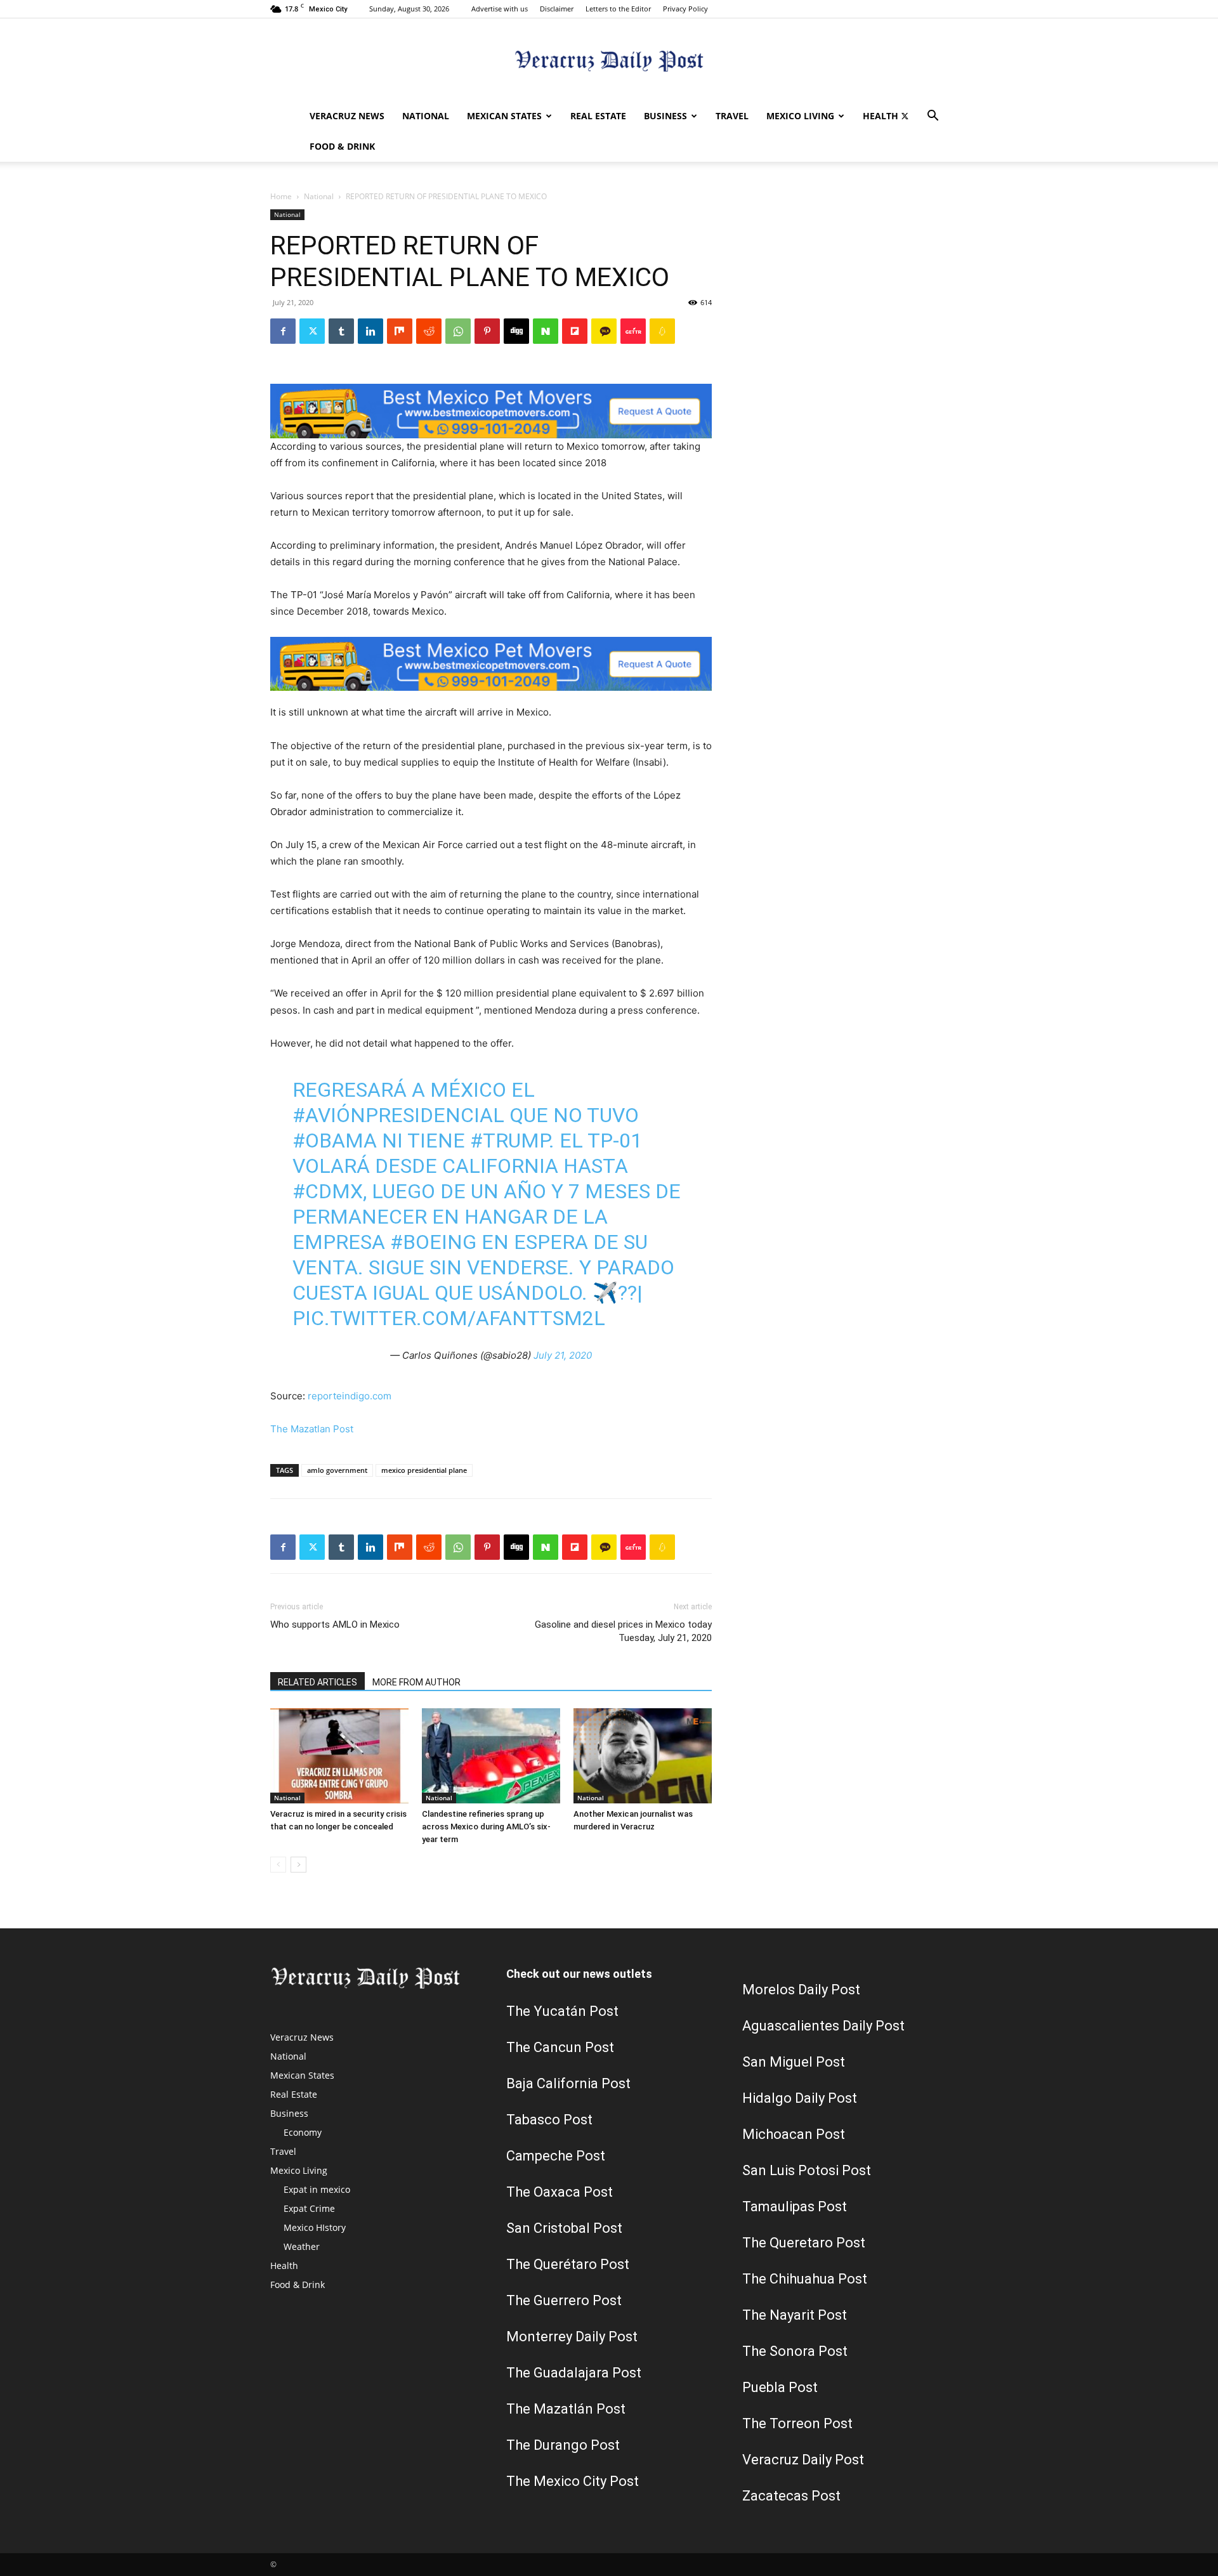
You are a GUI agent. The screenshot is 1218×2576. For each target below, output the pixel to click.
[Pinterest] (487, 331)
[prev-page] (278, 1865)
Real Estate (598, 116)
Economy (303, 2132)
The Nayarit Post (795, 2315)
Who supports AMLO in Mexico (335, 1625)
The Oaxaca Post (560, 2192)
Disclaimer (557, 9)
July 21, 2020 (563, 1355)
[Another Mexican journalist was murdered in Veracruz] (643, 1756)
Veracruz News (347, 116)
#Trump (509, 1141)
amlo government (337, 1470)
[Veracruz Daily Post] (609, 61)
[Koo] (662, 331)
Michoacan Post (794, 2134)
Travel (732, 116)
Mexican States (504, 116)
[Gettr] (633, 331)
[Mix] (400, 331)
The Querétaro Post (568, 2264)
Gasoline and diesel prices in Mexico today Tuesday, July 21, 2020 (623, 1631)
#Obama (335, 1141)
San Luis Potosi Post (807, 2170)
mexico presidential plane (424, 1470)
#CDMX (328, 1191)
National (426, 116)
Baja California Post (568, 2083)
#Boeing (433, 1242)
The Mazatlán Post (566, 2409)
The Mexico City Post (573, 2481)
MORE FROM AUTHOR (416, 1682)
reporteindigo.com (350, 1396)
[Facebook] (283, 331)
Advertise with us (500, 9)
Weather (302, 2246)
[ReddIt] (429, 331)
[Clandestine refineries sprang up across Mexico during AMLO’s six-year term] (491, 1756)
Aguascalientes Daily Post (823, 2026)
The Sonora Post (795, 2351)
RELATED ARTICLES (318, 1682)
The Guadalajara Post (574, 2373)
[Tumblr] (341, 331)
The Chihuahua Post (805, 2279)
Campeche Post (556, 2156)
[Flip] (575, 331)
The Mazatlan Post (312, 1429)
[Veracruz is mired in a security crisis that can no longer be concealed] (339, 1756)
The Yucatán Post (562, 2011)
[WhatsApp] (458, 331)
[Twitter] (905, 116)
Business (665, 116)
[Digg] (516, 331)
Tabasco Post (549, 2120)
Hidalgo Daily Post (800, 2098)
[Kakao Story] (604, 331)
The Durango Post (563, 2445)
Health (881, 116)
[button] (933, 117)
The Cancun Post (560, 2047)
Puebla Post (780, 2387)
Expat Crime (309, 2208)
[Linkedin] (370, 331)
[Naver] (546, 331)
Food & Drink (342, 146)
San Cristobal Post (564, 2228)
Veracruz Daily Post (803, 2460)
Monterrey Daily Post (572, 2337)
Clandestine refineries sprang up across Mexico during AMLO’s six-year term (486, 1827)
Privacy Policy (685, 9)
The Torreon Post (797, 2423)
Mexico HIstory (315, 2227)
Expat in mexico (317, 2189)
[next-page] (298, 1865)
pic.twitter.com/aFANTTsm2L (449, 1318)
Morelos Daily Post (801, 1990)
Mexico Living (800, 116)
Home (281, 196)
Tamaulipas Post (795, 2207)
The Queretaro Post (804, 2243)
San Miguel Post (794, 2062)
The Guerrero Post (564, 2300)
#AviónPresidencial (398, 1115)
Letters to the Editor (618, 9)
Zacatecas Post (791, 2496)
